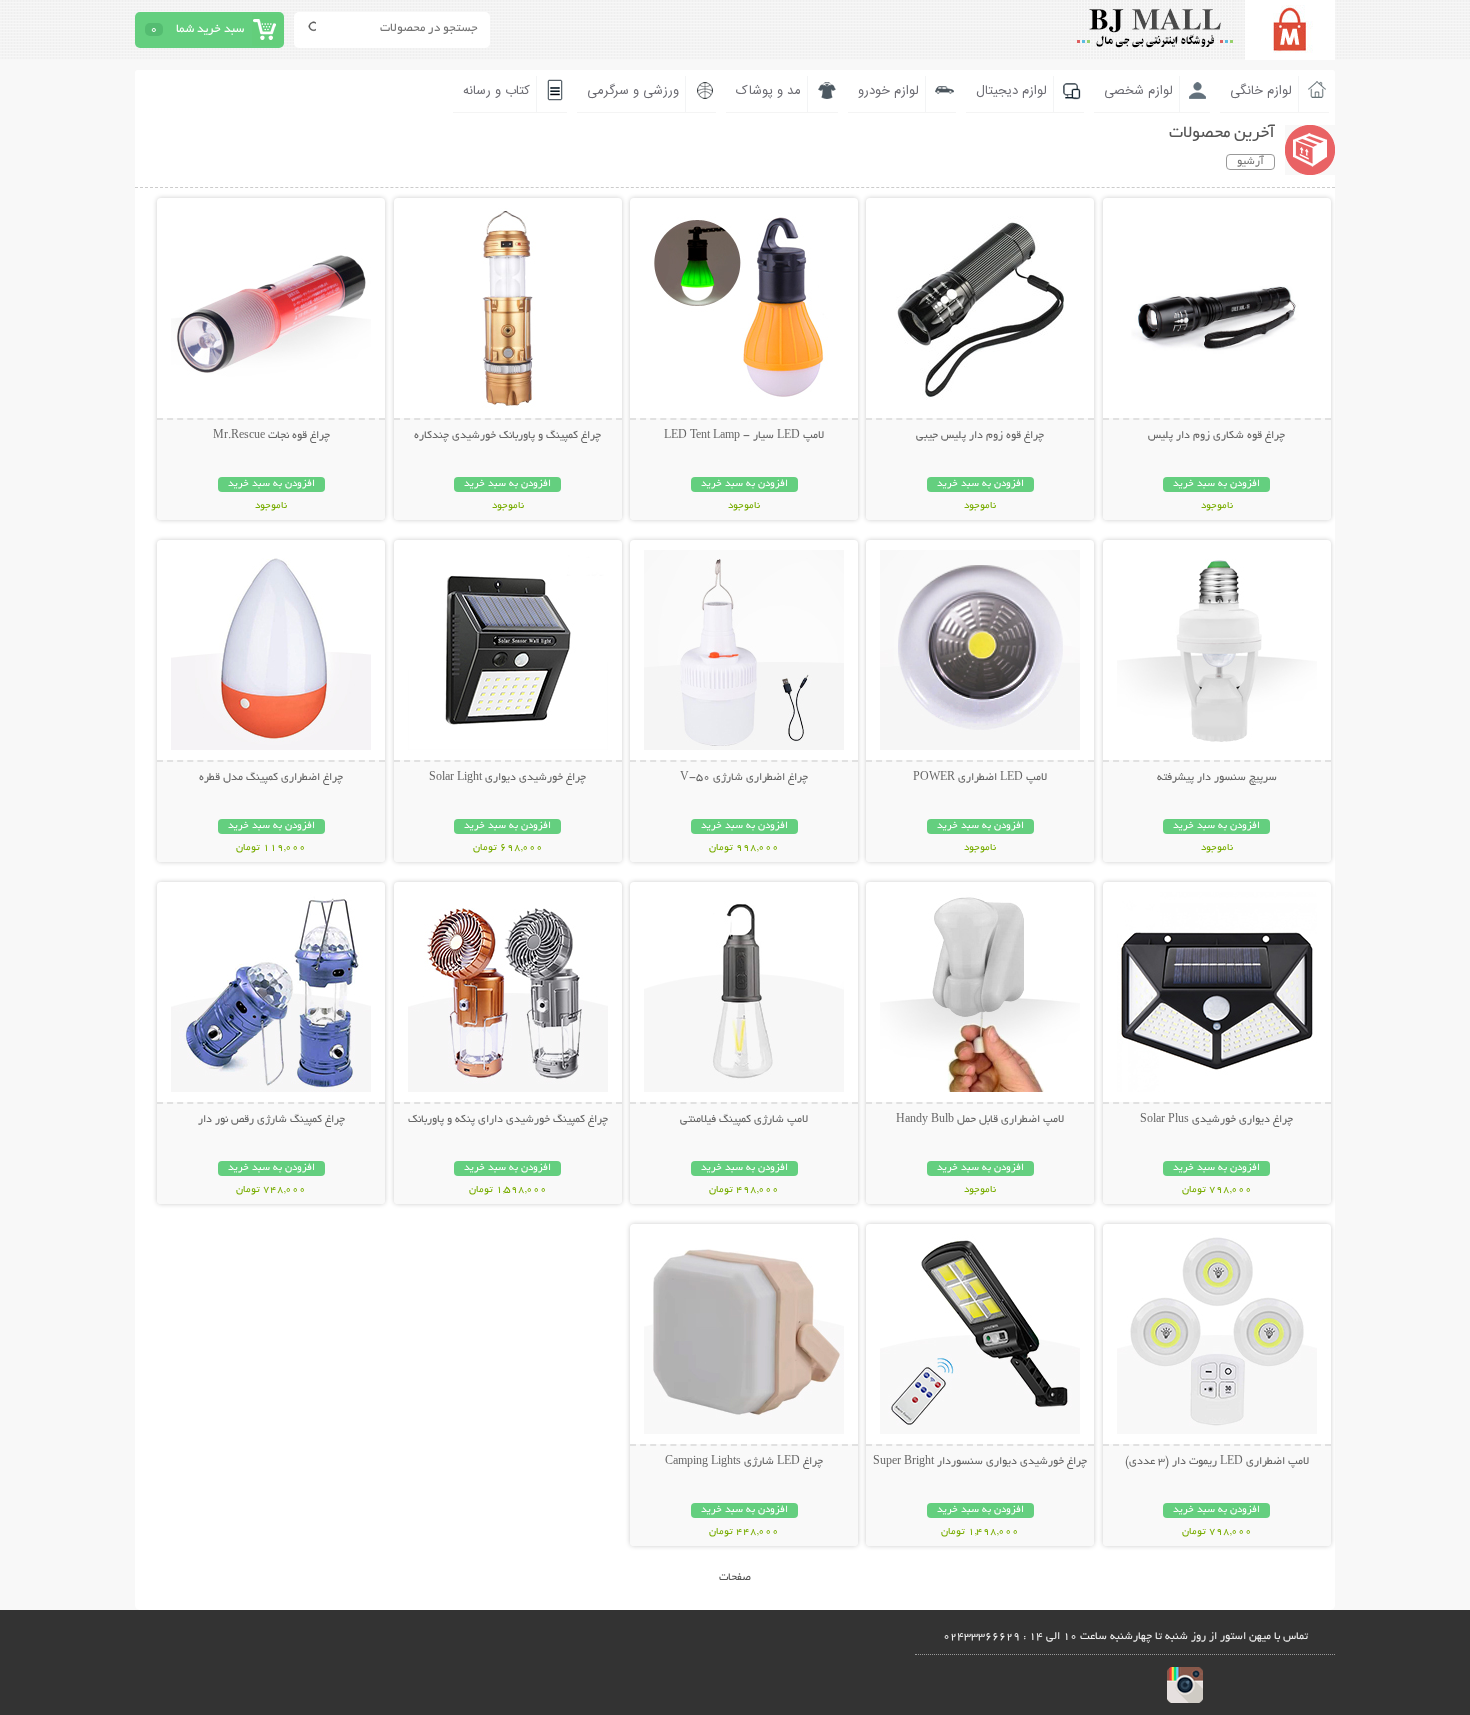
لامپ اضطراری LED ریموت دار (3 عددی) (1217, 1462)
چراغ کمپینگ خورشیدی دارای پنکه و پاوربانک (508, 1120)
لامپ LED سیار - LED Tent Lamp (744, 436)
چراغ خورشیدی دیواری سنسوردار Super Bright (980, 1462)
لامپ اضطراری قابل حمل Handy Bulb (980, 1120)
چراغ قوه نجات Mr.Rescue (271, 436)
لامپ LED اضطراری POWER (980, 778)
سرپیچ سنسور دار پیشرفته (1217, 778)
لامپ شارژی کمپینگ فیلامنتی (744, 1120)
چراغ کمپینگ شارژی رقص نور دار (271, 1120)
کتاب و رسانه (496, 91)
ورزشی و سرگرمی (633, 91)
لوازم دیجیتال (1011, 91)
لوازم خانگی (1261, 91)
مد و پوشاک (768, 91)
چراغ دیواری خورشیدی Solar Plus (1216, 1120)
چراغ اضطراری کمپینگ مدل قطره (271, 778)
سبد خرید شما (210, 29)
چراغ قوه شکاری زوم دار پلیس (1216, 436)
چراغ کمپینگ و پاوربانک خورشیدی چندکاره (507, 436)
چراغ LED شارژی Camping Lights (744, 1462)
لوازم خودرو (888, 91)
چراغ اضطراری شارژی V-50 (744, 778)
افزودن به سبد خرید (1216, 484)
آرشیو (1250, 162)
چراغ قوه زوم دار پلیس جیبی (980, 436)
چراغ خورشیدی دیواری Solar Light (507, 778)
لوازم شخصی (1138, 91)
